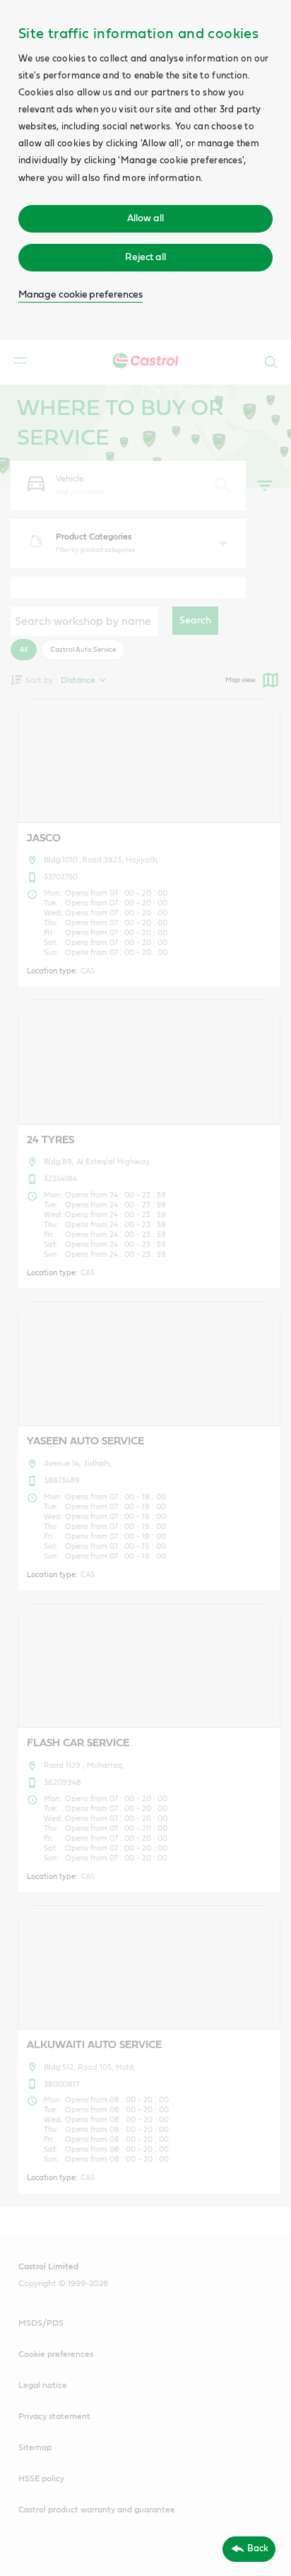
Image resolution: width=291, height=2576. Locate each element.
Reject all (145, 257)
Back (258, 2548)
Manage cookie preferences (81, 295)
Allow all (145, 218)
